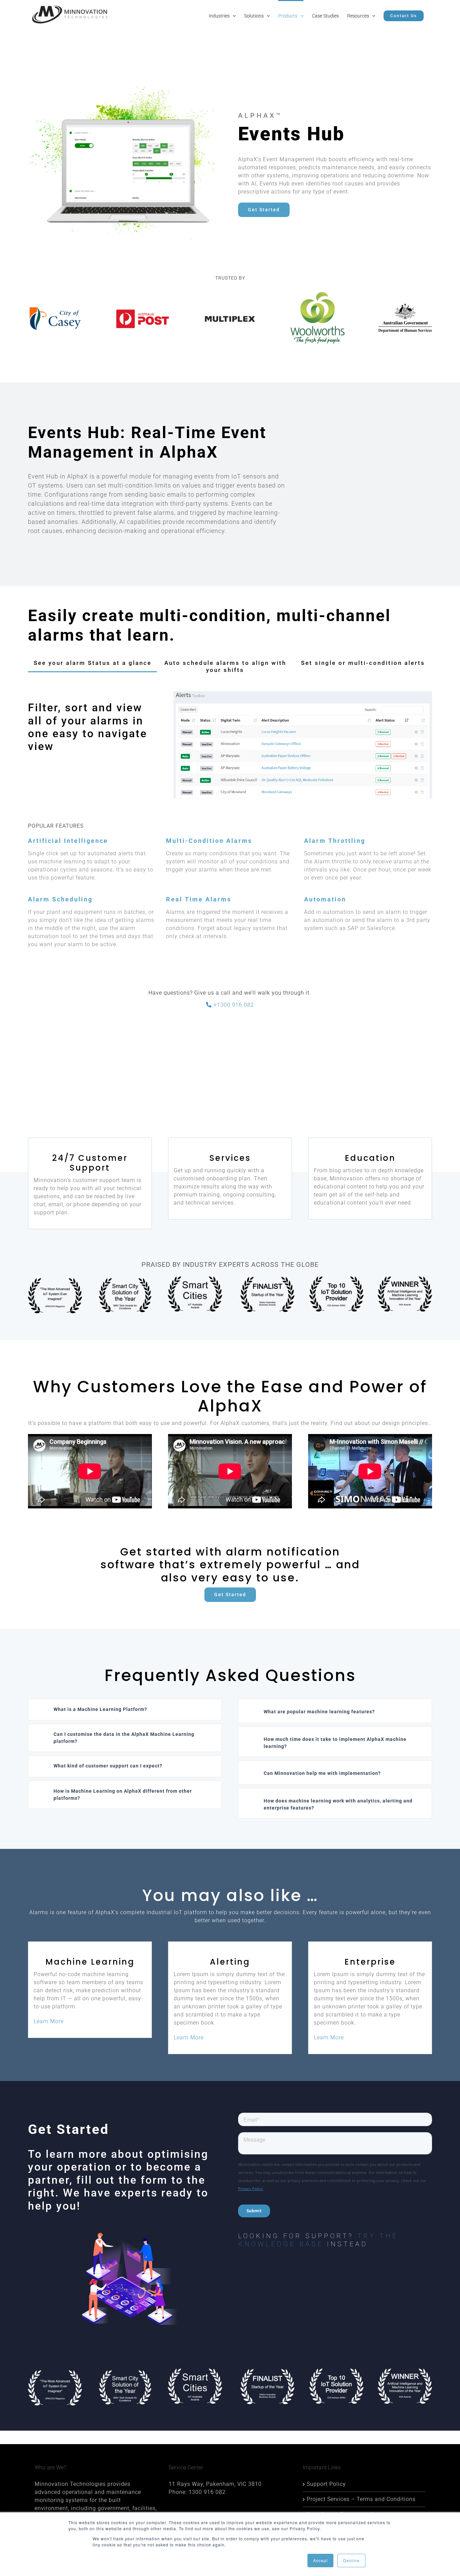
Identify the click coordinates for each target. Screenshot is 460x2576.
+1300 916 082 (233, 1005)
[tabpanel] (230, 748)
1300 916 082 (207, 2492)
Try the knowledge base (318, 2240)
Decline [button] (351, 2560)
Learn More (49, 2021)
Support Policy (326, 2484)
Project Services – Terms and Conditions (361, 2499)
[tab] (92, 663)
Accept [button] (320, 2560)
